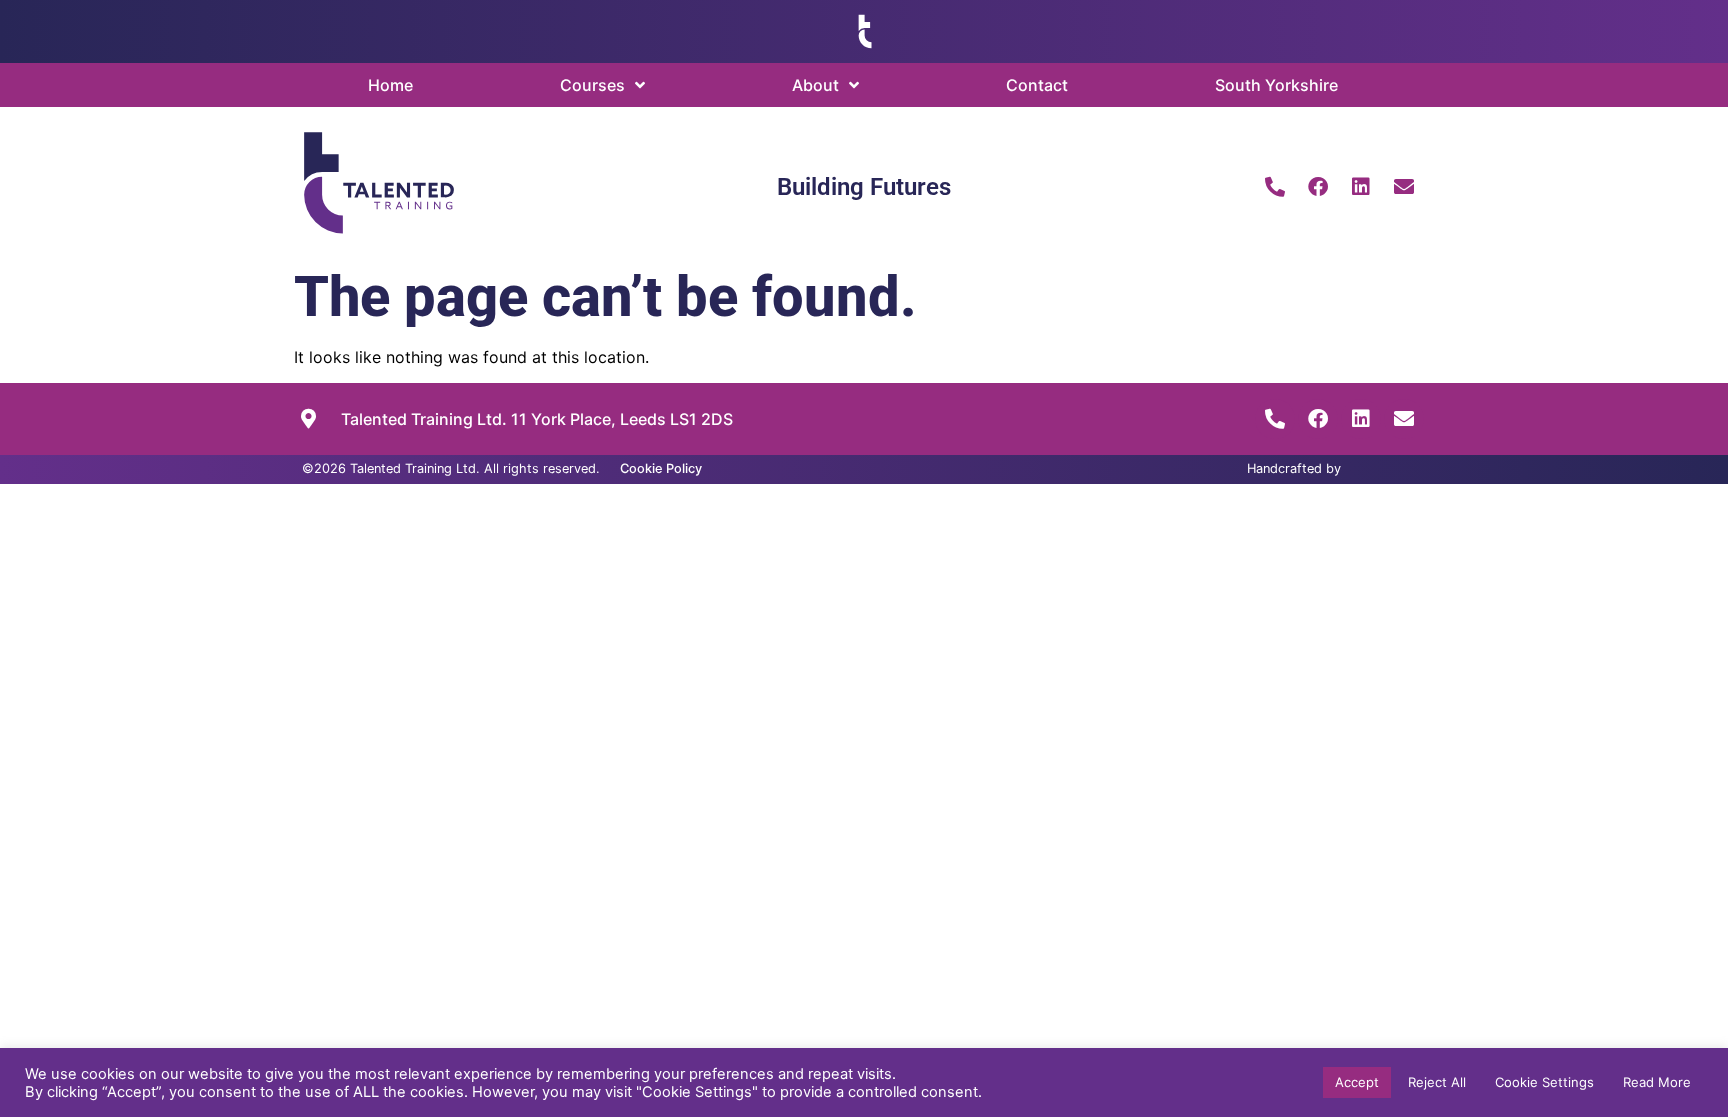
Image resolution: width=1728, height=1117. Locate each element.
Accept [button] (1357, 1082)
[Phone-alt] (1275, 187)
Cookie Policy (661, 468)
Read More (1657, 1082)
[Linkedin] (1361, 187)
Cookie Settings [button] (1544, 1082)
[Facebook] (1318, 187)
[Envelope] (1404, 187)
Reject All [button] (1437, 1082)
